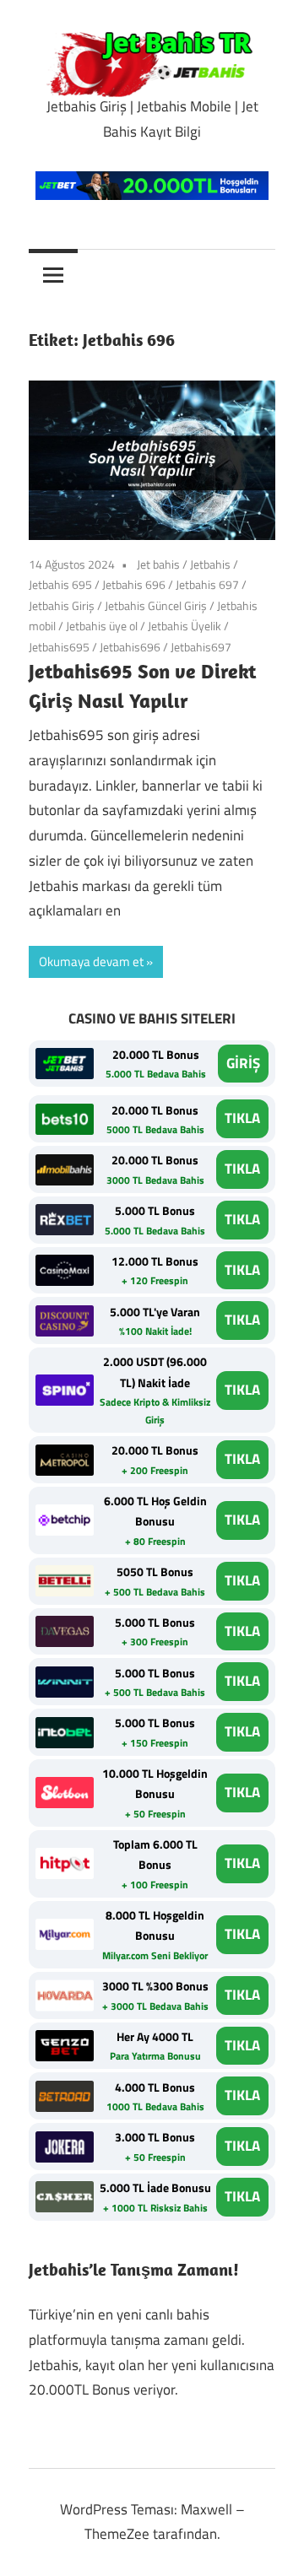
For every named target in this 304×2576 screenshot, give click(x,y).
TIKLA (242, 1118)
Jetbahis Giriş (62, 605)
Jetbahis (210, 564)
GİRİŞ (243, 1063)
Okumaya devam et (91, 961)
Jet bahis (158, 564)
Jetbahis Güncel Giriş (156, 605)
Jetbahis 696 (134, 584)
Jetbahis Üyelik (185, 626)
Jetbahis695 (59, 647)
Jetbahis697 (201, 647)
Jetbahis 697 (207, 584)
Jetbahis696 (130, 647)
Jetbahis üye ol (102, 626)
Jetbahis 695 (60, 584)
